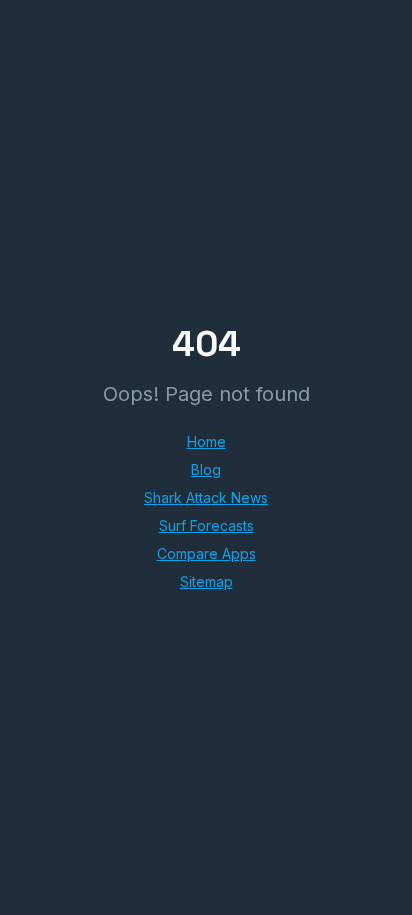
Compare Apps (206, 553)
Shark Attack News (206, 497)
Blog (206, 469)
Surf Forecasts (206, 525)
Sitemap (206, 581)
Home (206, 441)
